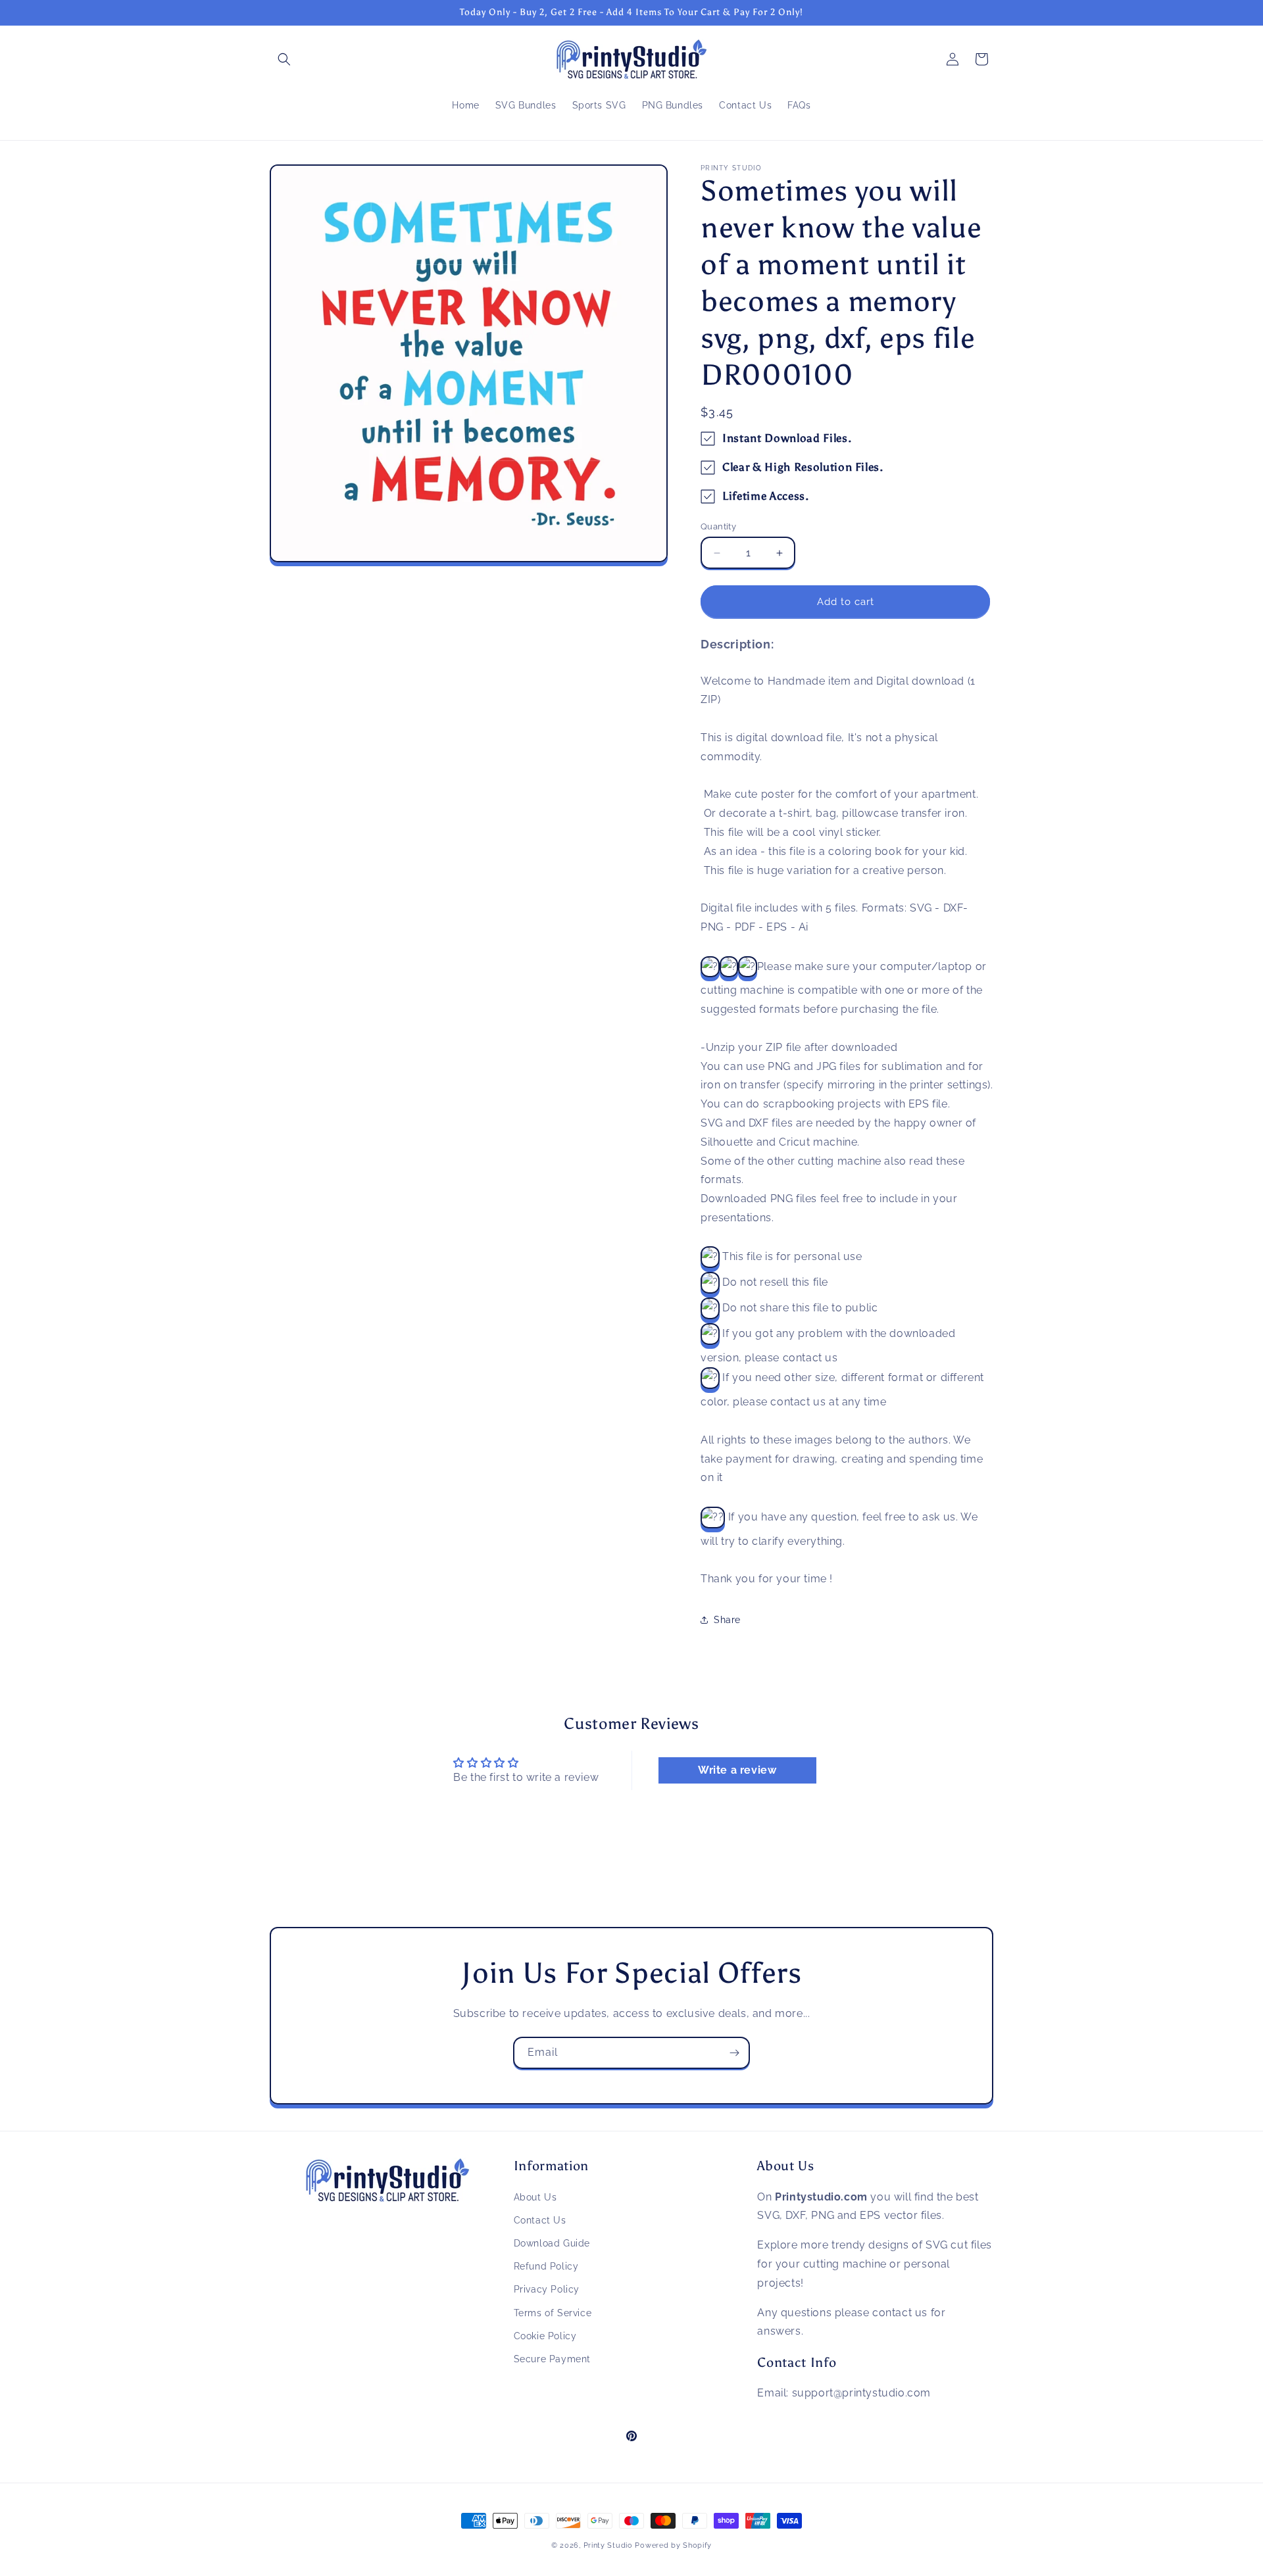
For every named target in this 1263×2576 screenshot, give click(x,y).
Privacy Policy (547, 2289)
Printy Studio (608, 2545)
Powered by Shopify (673, 2545)
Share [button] (727, 1620)
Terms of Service (553, 2312)
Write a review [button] (737, 1770)
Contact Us (540, 2220)
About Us (535, 2197)
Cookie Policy (545, 2335)
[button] (284, 59)
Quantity (718, 526)
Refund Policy (546, 2266)
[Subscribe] (734, 2053)
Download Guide (552, 2243)
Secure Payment (552, 2358)
